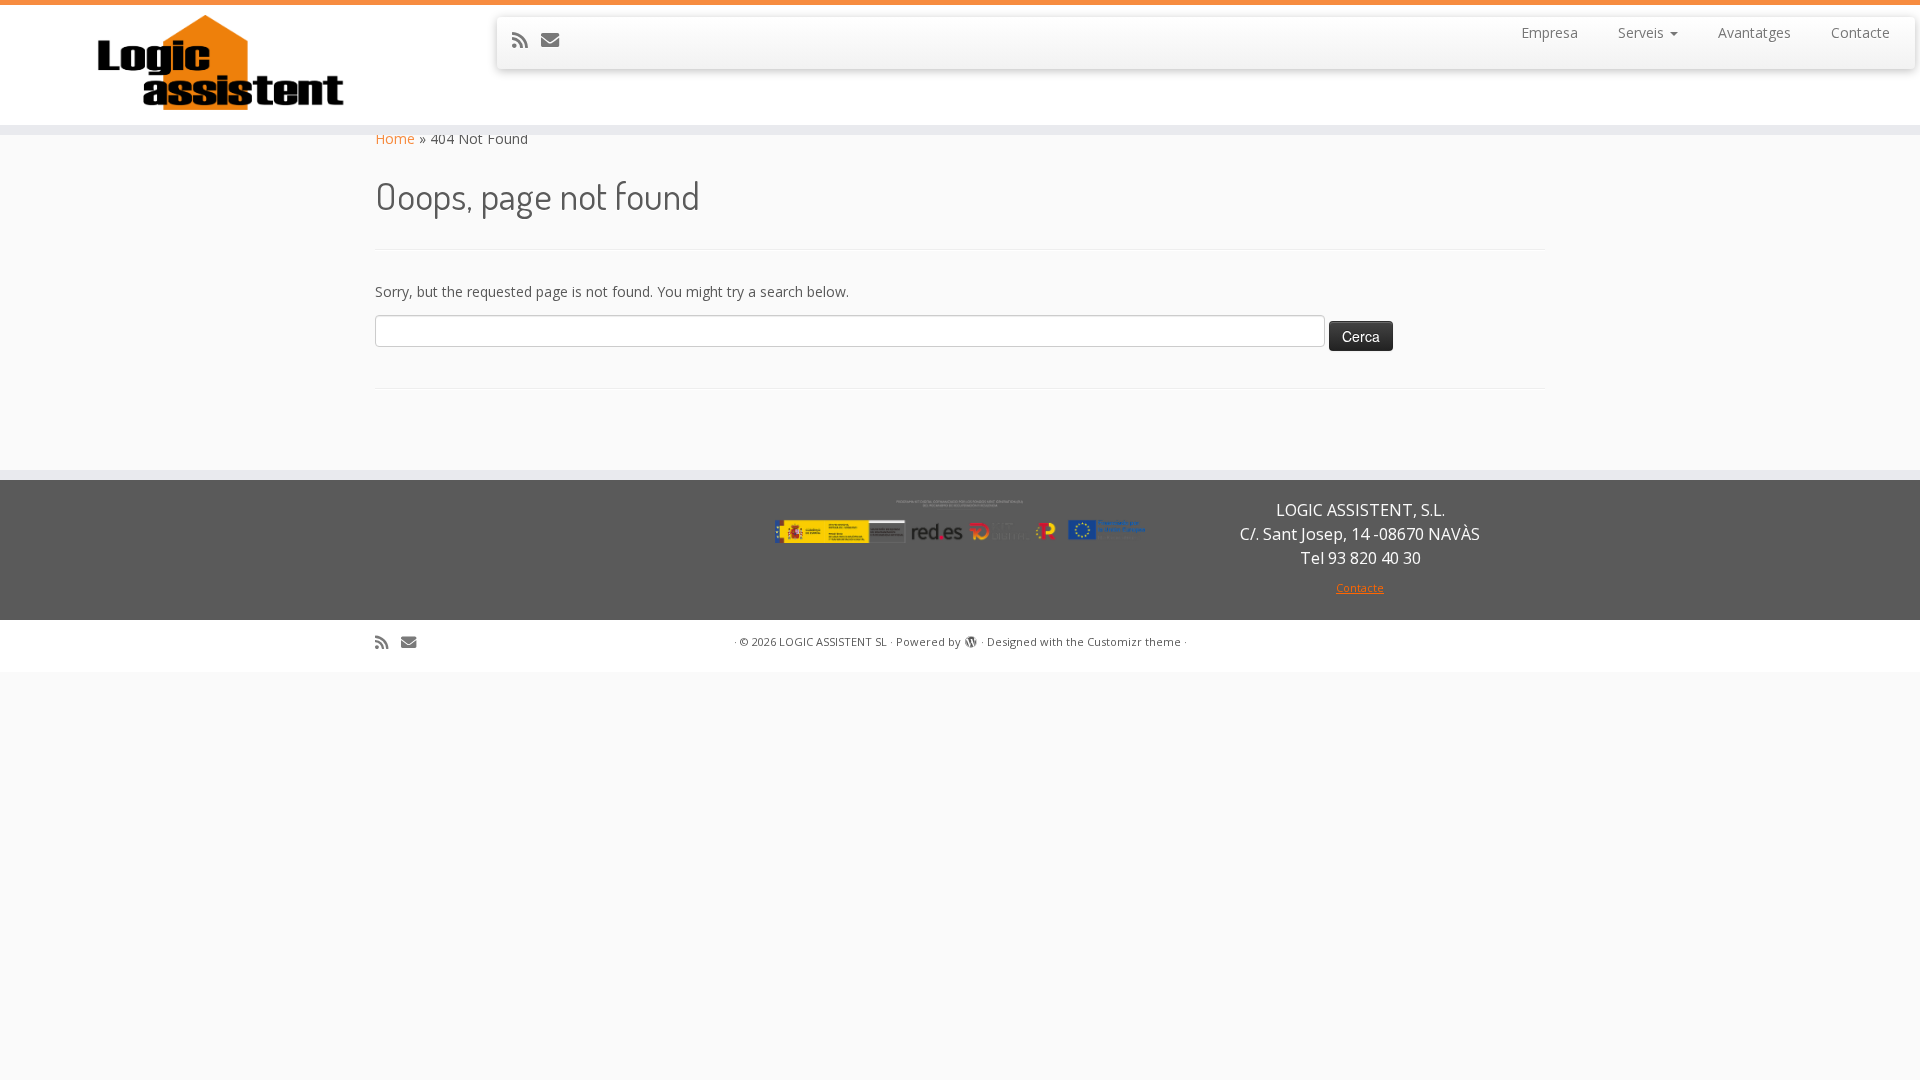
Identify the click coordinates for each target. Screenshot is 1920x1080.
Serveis (1643, 32)
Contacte (1860, 32)
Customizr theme (1134, 641)
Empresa (1549, 32)
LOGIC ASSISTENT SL (833, 641)
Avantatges (1754, 32)
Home (395, 138)
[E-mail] (556, 40)
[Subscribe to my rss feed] (526, 40)
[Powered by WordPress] (971, 638)
